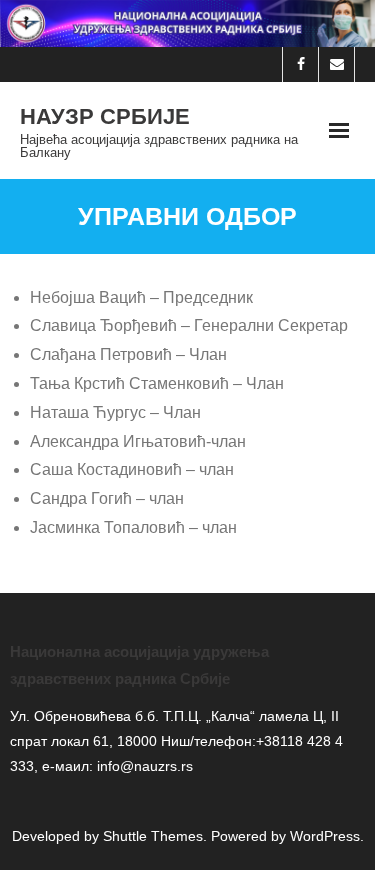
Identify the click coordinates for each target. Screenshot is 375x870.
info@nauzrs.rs (143, 766)
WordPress (325, 836)
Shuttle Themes (153, 836)
